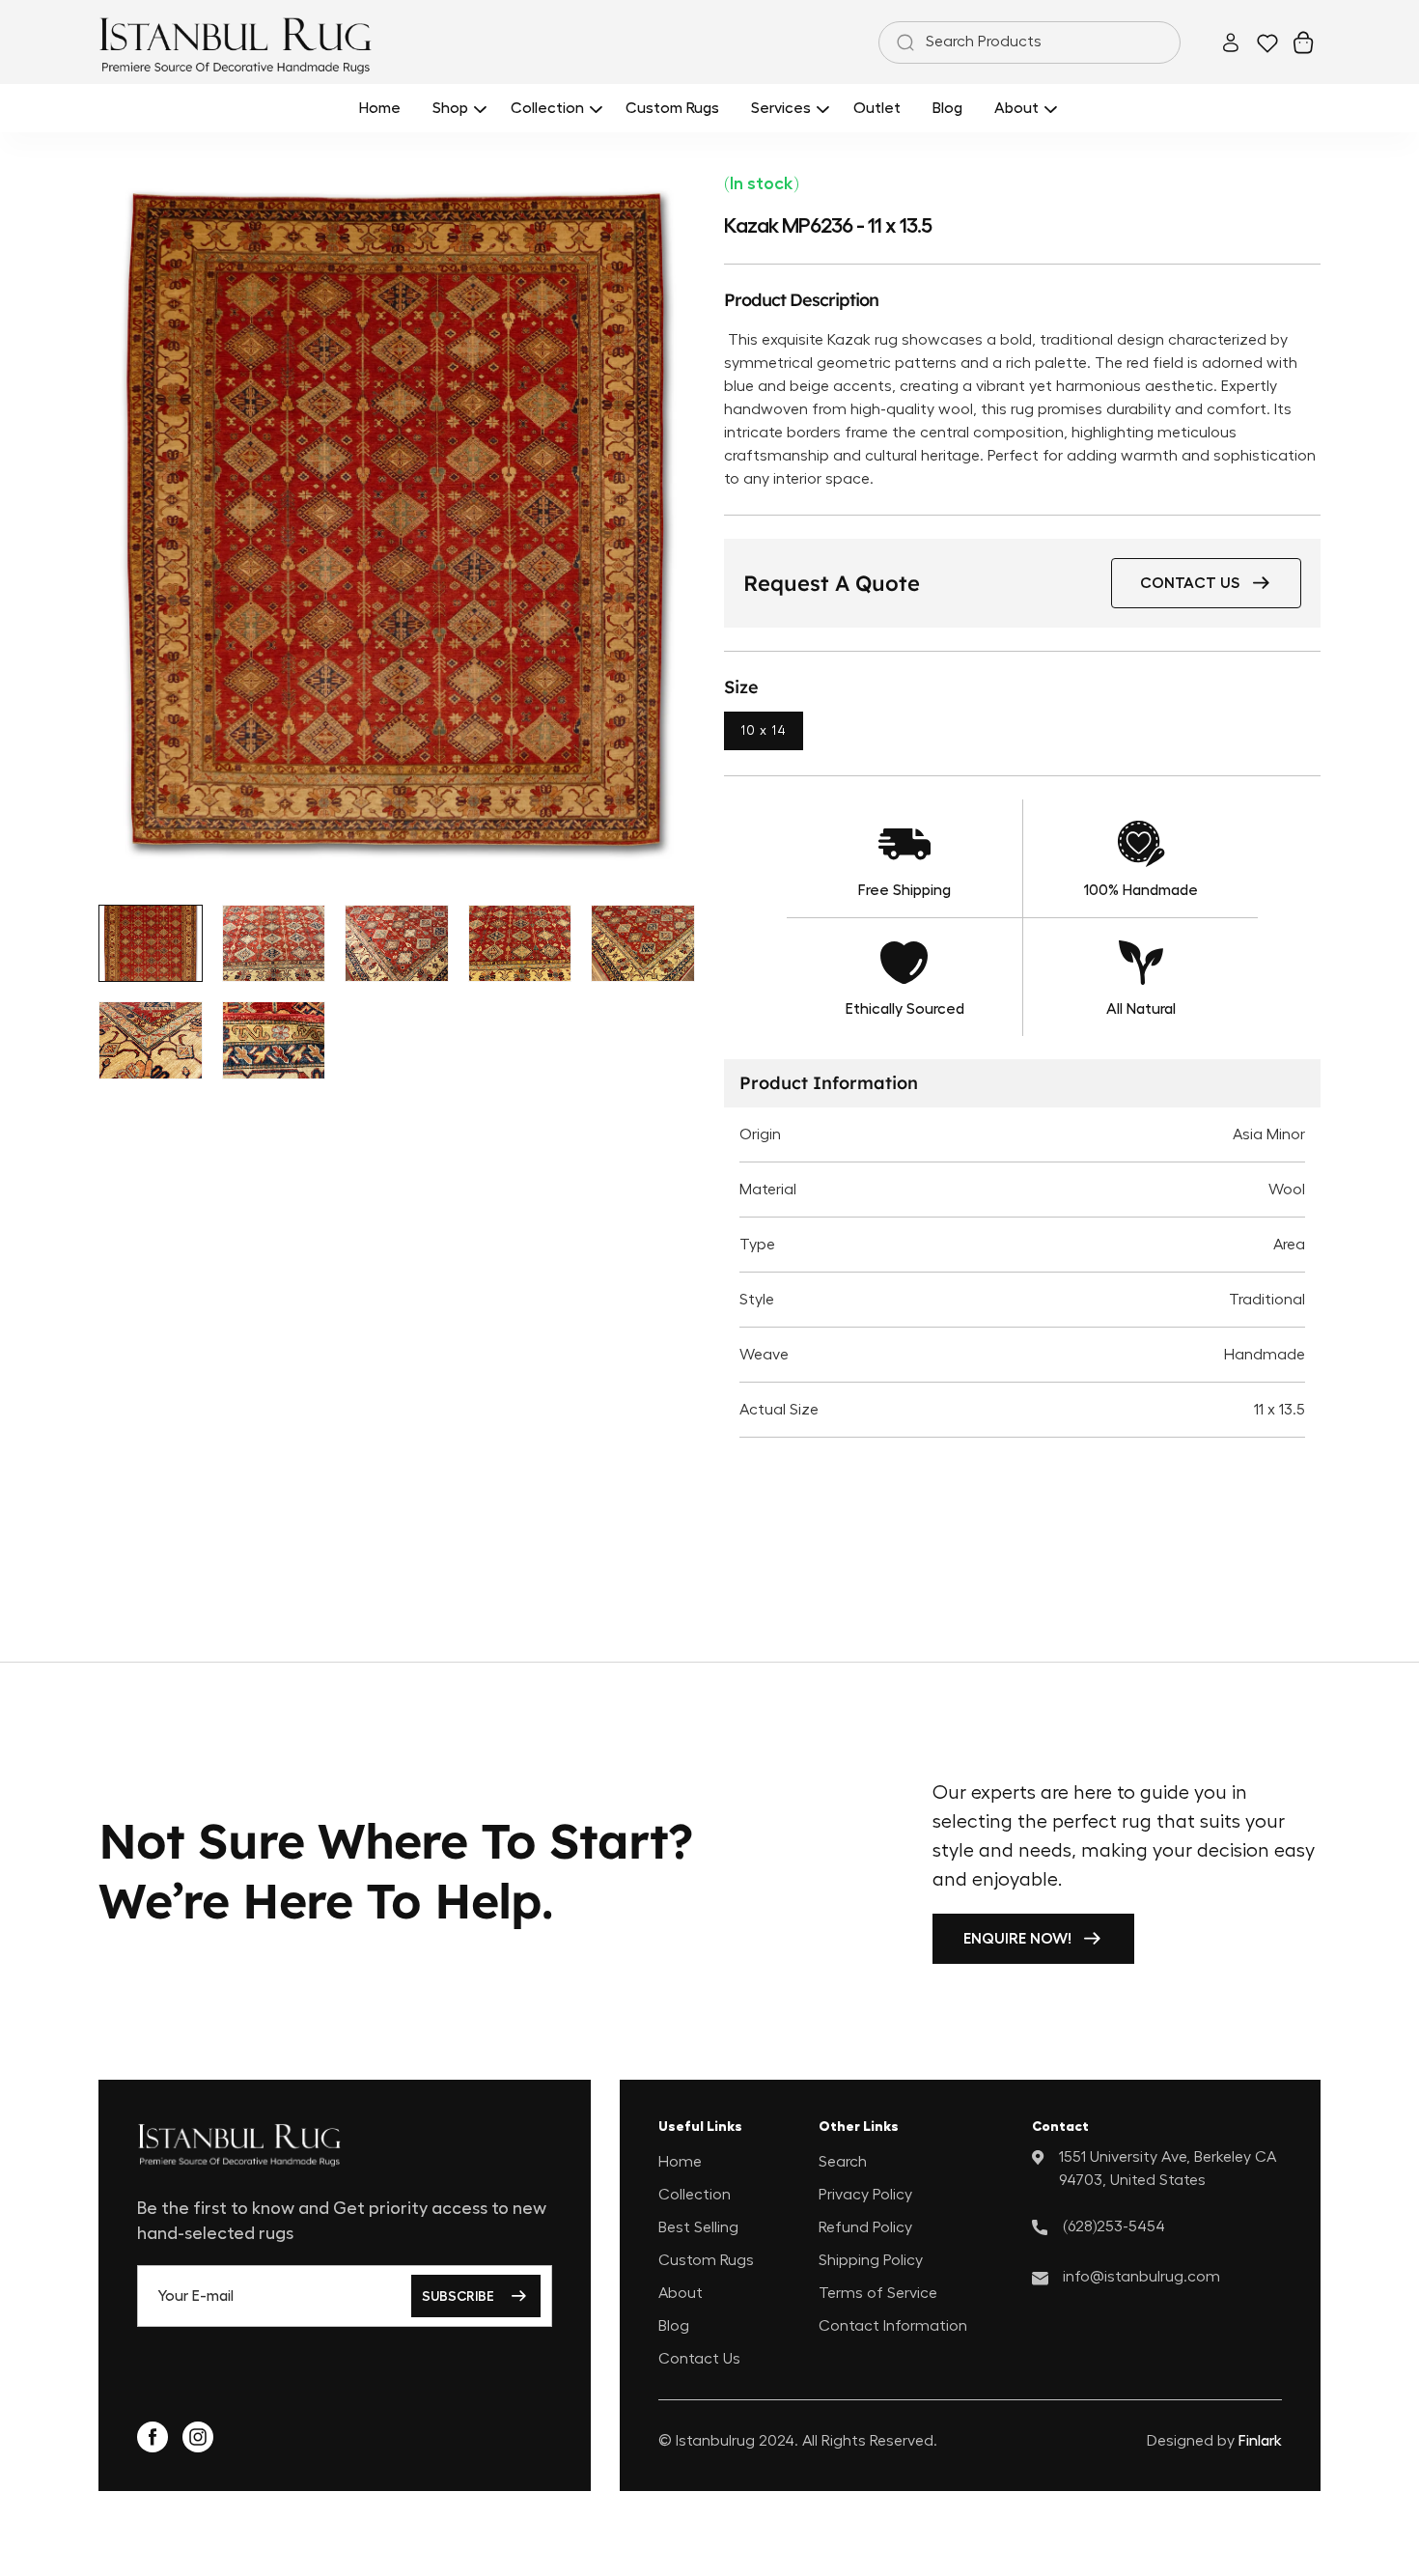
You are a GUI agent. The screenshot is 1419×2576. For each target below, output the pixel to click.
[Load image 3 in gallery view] (397, 944)
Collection (695, 2195)
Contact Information (893, 2326)
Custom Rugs (706, 2260)
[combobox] (1029, 42)
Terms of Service (878, 2293)
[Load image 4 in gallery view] (520, 944)
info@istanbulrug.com (1141, 2277)
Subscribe (458, 2296)
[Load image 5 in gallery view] (643, 944)
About (681, 2293)
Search (843, 2162)
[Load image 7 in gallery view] (274, 1040)
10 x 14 (764, 731)
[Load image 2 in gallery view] (274, 944)
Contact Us (699, 2359)
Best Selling (698, 2227)
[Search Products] (902, 42)
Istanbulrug (715, 2441)
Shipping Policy (871, 2260)
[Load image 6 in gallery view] (151, 1040)
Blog (674, 2326)
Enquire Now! (1017, 1939)
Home (680, 2162)
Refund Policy (865, 2227)
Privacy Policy (865, 2195)
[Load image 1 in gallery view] (151, 944)
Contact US (1190, 583)
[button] (456, 108)
